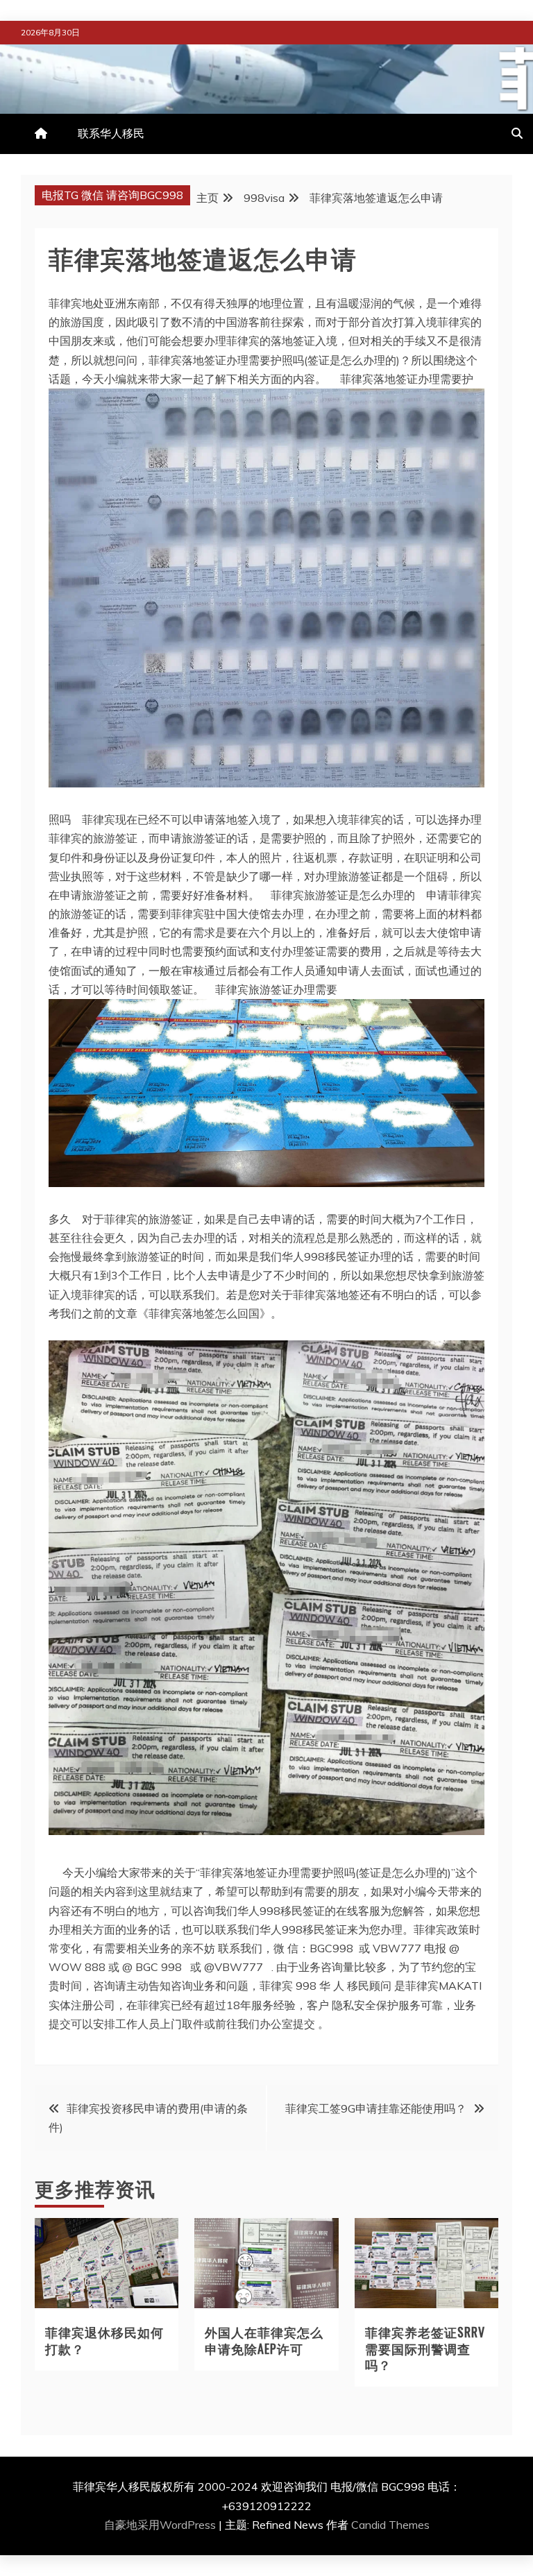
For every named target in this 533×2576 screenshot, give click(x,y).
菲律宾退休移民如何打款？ (104, 2340)
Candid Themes (390, 2525)
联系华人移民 (111, 133)
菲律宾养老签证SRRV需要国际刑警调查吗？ (425, 2348)
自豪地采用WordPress (161, 2525)
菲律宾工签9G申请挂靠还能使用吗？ (376, 2108)
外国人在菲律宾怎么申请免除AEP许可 (264, 2340)
